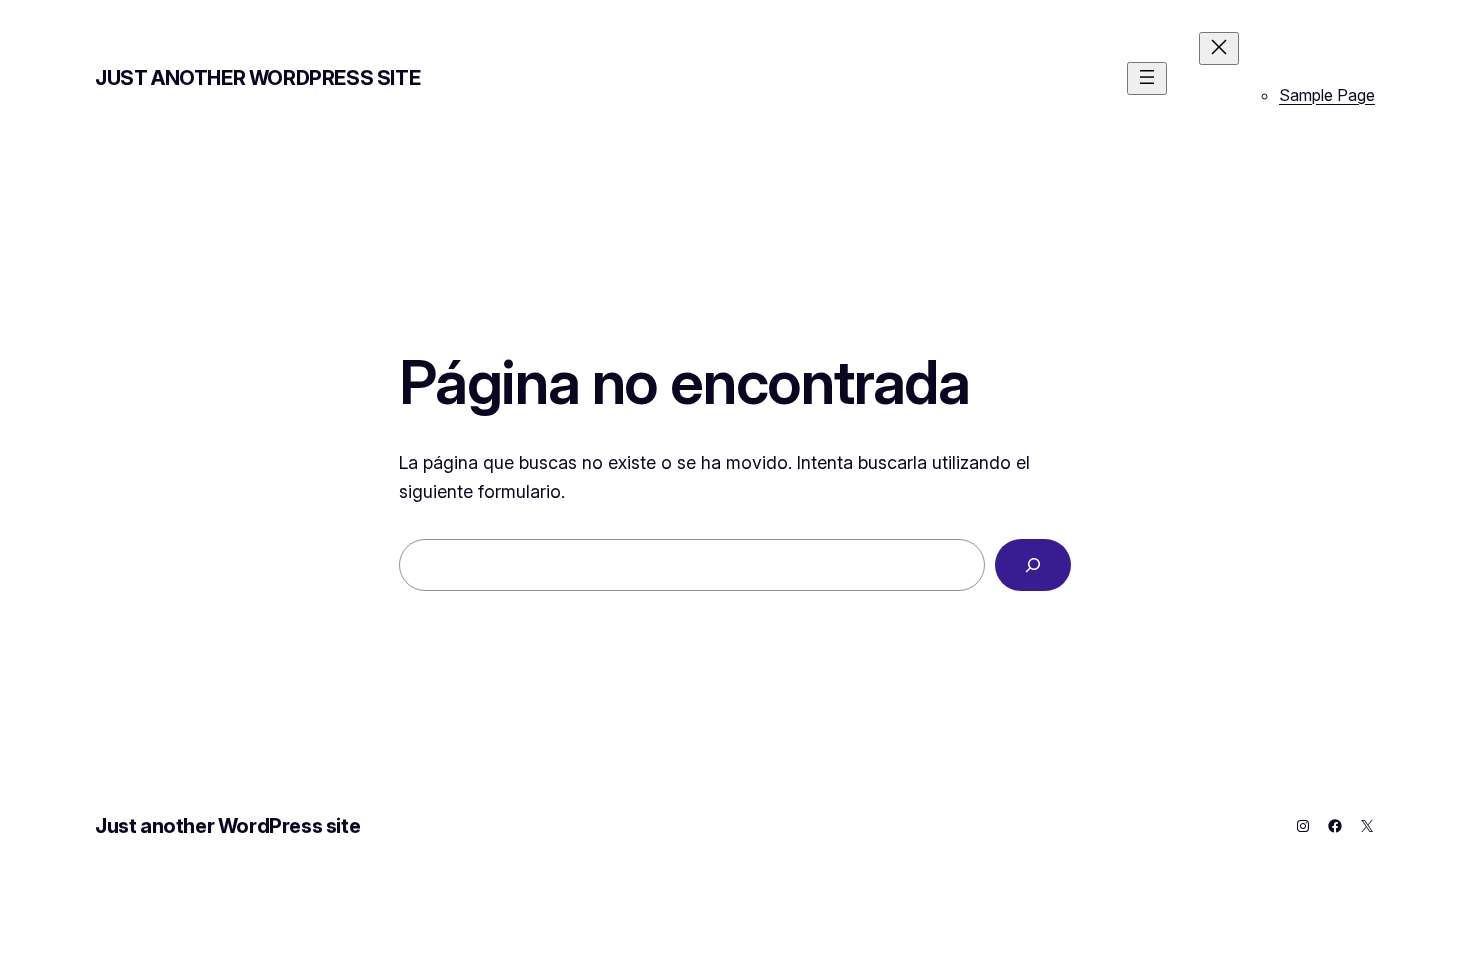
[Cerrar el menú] (1219, 48)
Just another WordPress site (257, 78)
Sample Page (1327, 95)
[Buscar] (1033, 565)
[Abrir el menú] (1147, 78)
